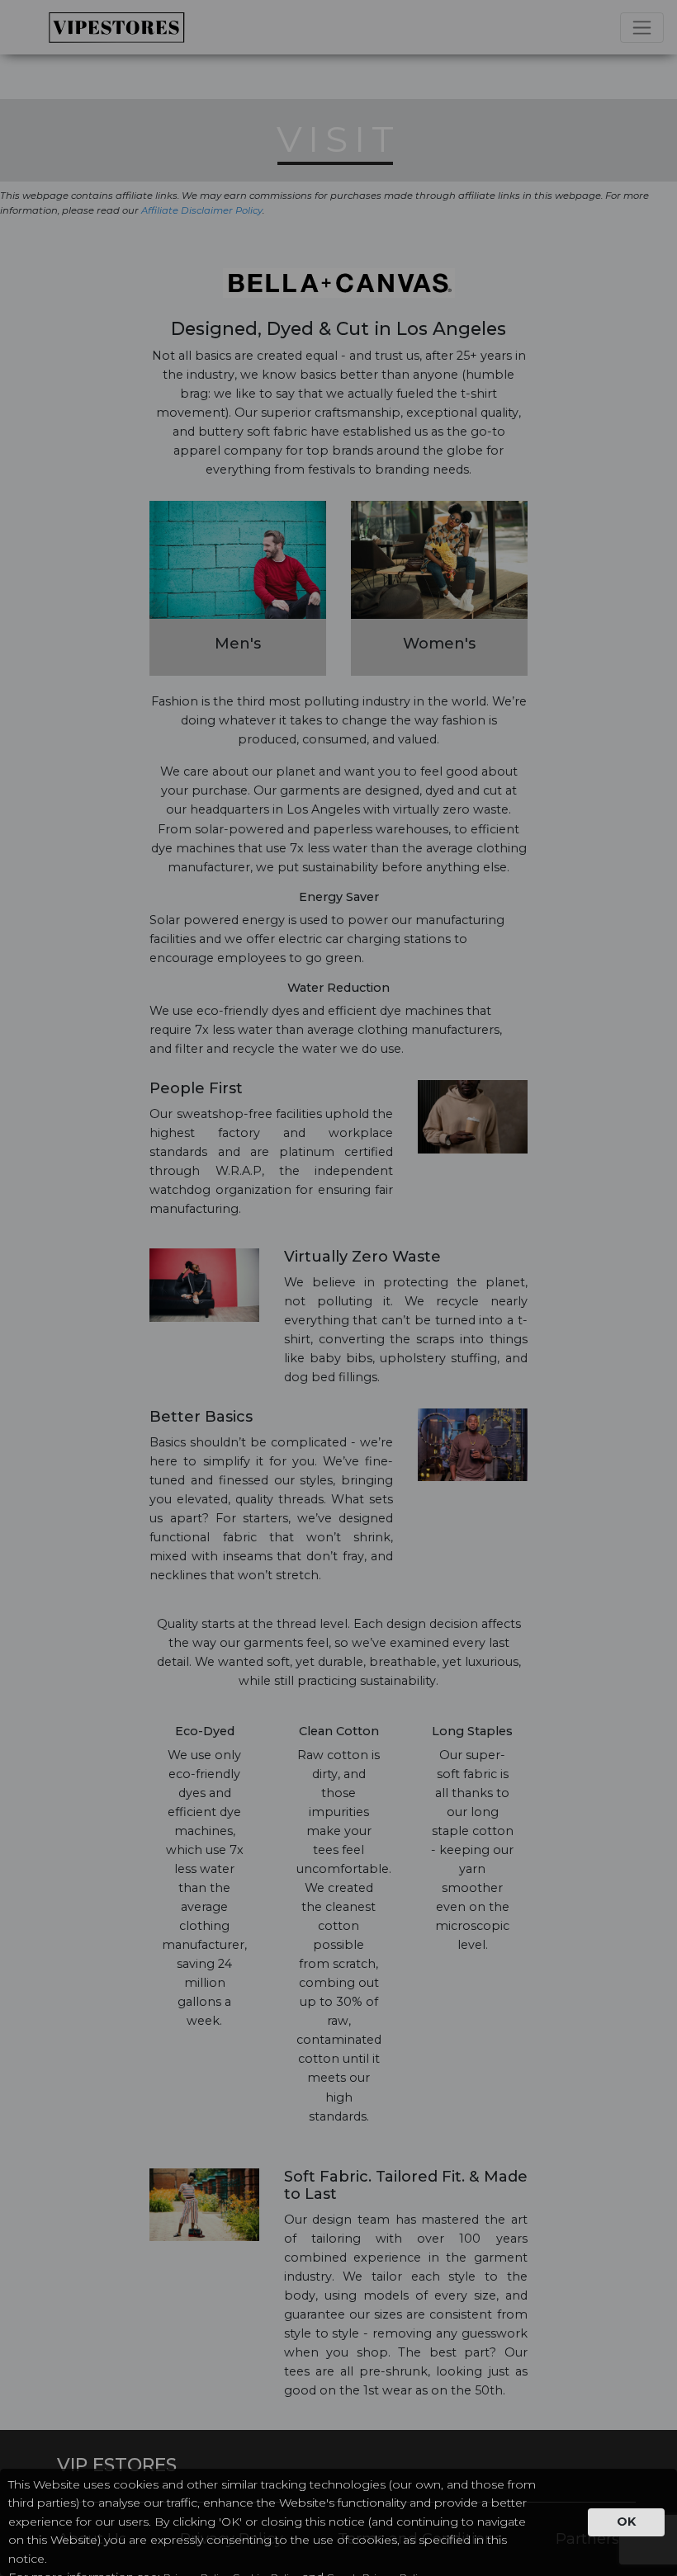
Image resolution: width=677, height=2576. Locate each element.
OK (626, 2522)
